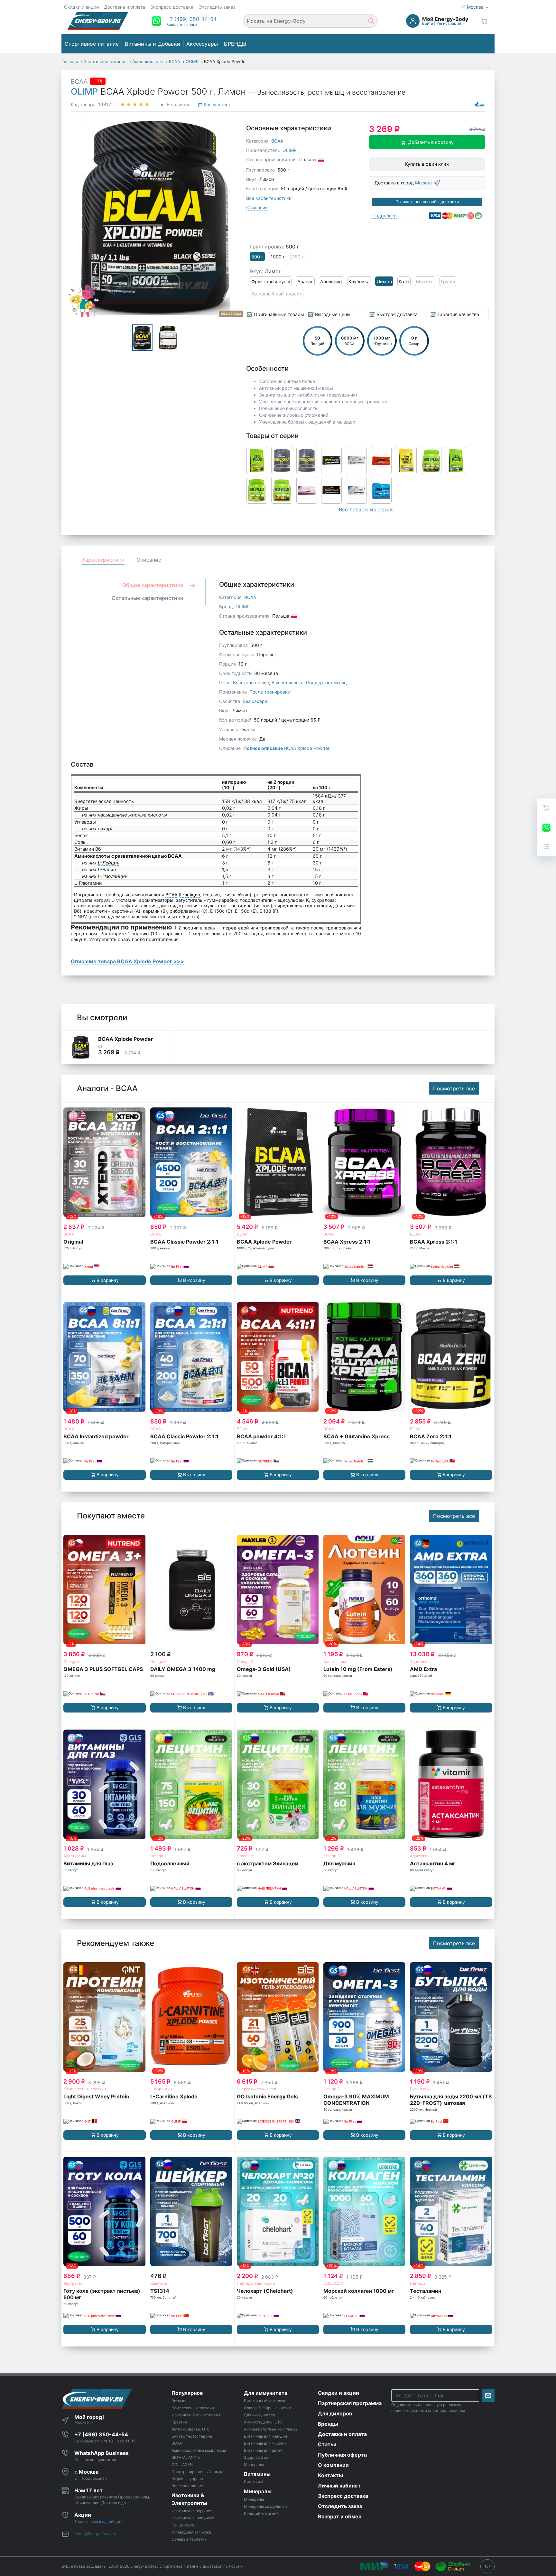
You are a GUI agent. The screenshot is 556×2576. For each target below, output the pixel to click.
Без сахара (255, 701)
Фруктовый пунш (271, 281)
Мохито (425, 281)
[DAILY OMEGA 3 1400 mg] (191, 1590)
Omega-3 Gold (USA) (264, 1669)
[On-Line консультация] (546, 827)
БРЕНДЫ (235, 44)
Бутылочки (420, 2089)
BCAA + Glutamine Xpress (357, 1436)
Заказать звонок (182, 25)
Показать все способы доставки (427, 202)
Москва (476, 7)
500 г (257, 257)
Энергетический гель (257, 2089)
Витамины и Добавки (153, 44)
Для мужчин (339, 1863)
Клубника (359, 281)
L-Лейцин (109, 863)
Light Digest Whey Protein (96, 2096)
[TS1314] (191, 2212)
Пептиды (418, 2283)
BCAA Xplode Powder (286, 748)
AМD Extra (423, 1669)
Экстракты (73, 2283)
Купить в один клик (427, 164)
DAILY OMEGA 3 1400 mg (183, 1669)
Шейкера (159, 2283)
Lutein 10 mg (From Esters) (358, 1669)
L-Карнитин (161, 2089)
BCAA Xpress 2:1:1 (347, 1242)
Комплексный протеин (85, 2089)
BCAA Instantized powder (96, 1436)
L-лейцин (190, 895)
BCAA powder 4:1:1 (261, 1436)
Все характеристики (269, 198)
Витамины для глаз (88, 1863)
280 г (298, 257)
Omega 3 (72, 1661)
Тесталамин (426, 2291)
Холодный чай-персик (277, 294)
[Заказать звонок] (546, 847)
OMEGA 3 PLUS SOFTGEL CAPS (103, 1669)
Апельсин (331, 281)
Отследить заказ (217, 7)
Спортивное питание (92, 44)
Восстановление (251, 682)
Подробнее (385, 215)
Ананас (305, 281)
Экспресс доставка (172, 7)
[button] (191, 19)
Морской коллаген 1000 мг (359, 2291)
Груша (448, 281)
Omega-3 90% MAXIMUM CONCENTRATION (356, 2100)
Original (73, 1242)
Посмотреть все (454, 1088)
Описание (257, 207)
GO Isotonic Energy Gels (267, 2096)
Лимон (384, 281)
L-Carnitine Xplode (174, 2096)
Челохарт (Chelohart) (265, 2291)
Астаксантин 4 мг (433, 1863)
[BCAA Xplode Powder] (81, 1047)
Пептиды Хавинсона (256, 2283)
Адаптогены (335, 1661)
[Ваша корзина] (484, 21)
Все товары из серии (366, 509)
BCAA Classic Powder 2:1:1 (184, 1242)
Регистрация (449, 23)
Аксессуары (202, 44)
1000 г (278, 257)
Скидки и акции (81, 7)
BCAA (79, 81)
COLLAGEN (334, 2283)
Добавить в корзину (431, 142)
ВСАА (69, 1234)
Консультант (216, 104)
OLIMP (84, 92)
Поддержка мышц (326, 682)
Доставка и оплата (125, 7)
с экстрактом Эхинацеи (268, 1863)
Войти (428, 23)
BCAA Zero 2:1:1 (431, 1436)
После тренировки (270, 692)
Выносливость (287, 682)
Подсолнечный (170, 1863)
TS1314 (160, 2291)
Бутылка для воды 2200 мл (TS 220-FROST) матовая (451, 2100)
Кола (404, 281)
